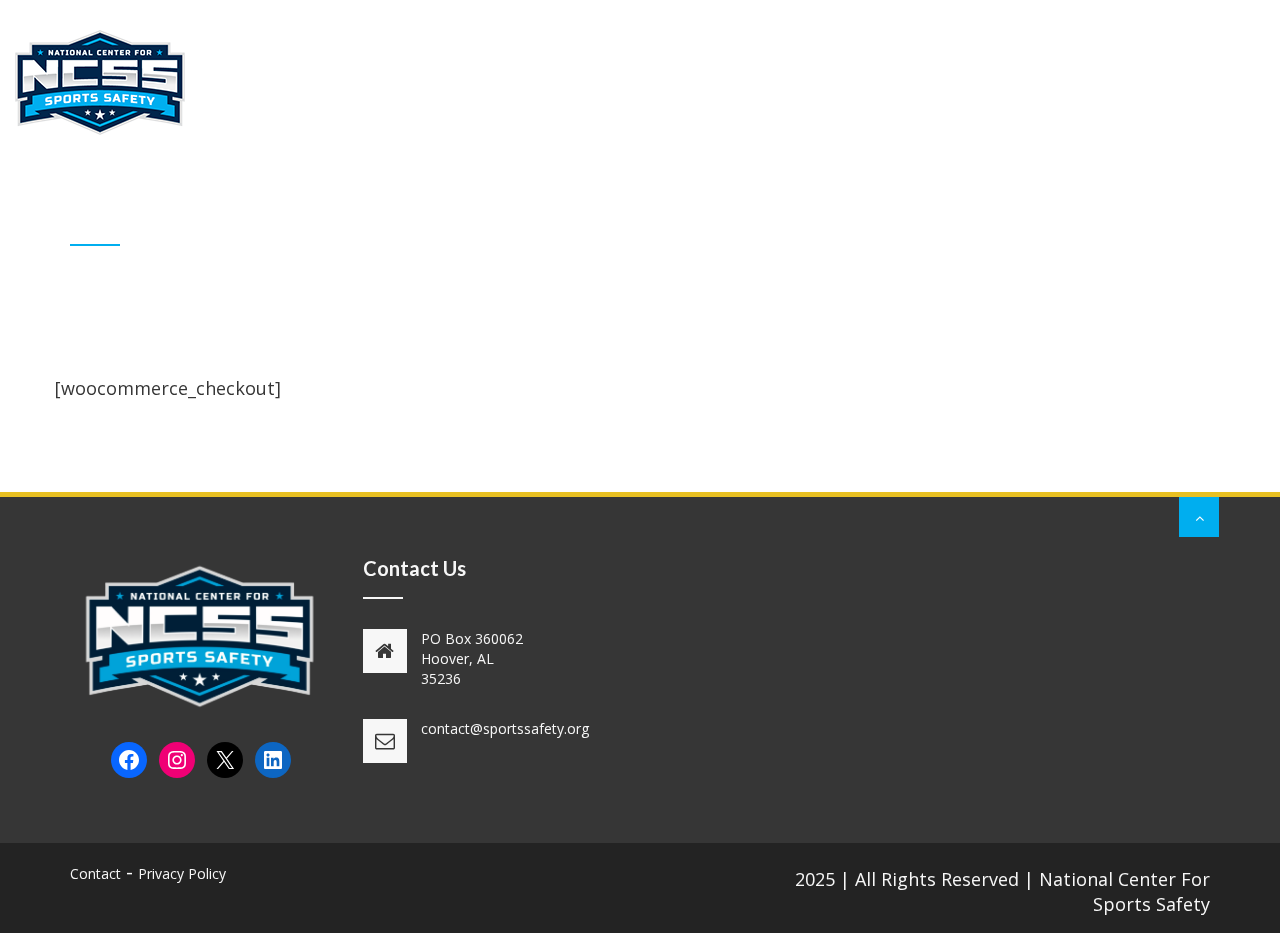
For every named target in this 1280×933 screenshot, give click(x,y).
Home (241, 62)
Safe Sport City (902, 62)
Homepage (1086, 219)
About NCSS (336, 62)
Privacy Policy (182, 873)
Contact (1193, 62)
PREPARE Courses (633, 62)
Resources (771, 62)
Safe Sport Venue (1061, 62)
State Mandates (473, 62)
